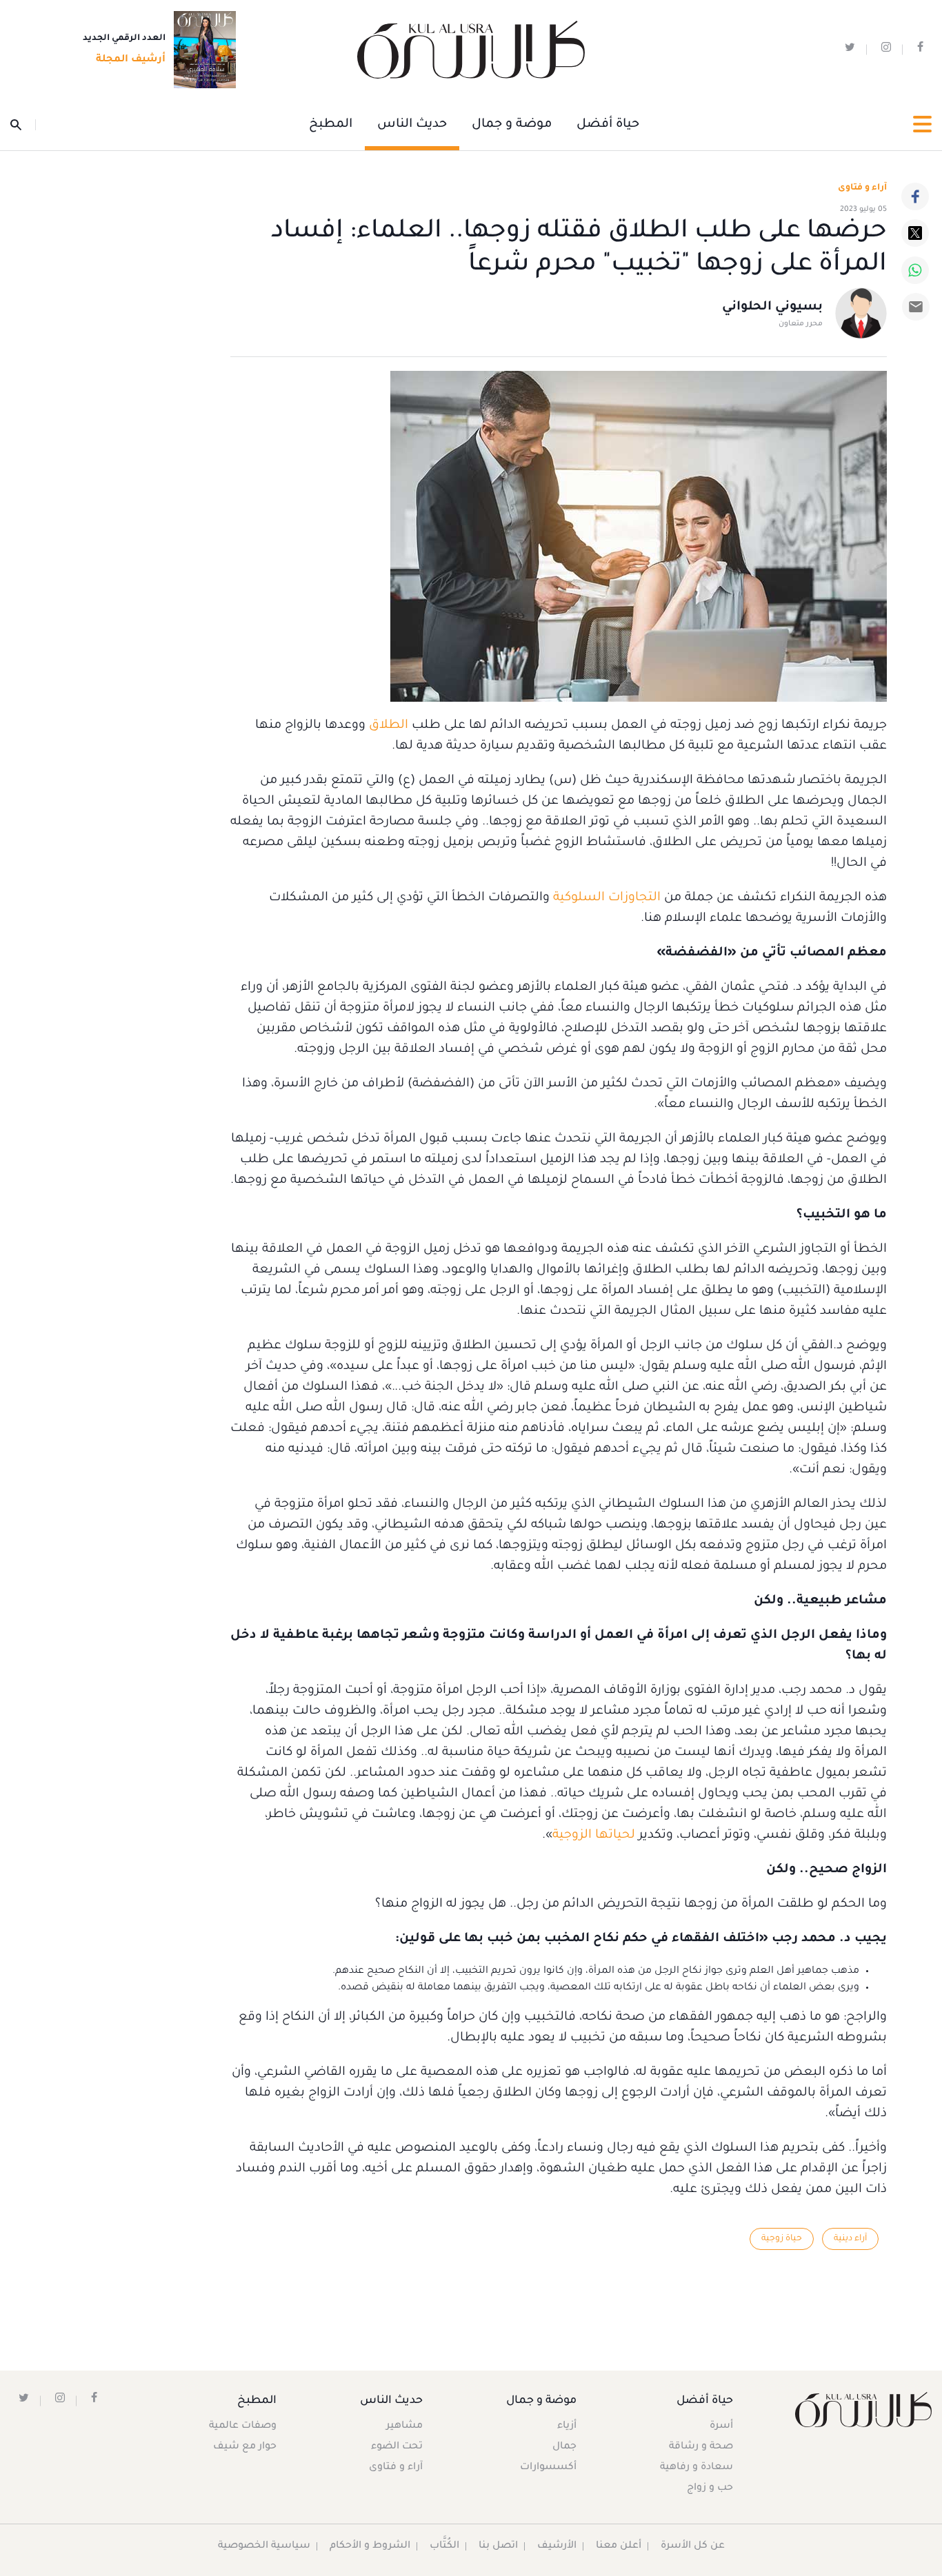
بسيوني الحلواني (772, 307)
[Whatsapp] (915, 270)
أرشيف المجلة (131, 60)
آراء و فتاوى (862, 188)
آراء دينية (850, 2239)
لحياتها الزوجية (594, 1836)
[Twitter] (915, 233)
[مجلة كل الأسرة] (863, 2410)
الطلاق (389, 726)
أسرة (721, 2426)
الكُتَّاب (444, 2546)
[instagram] (886, 50)
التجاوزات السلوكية (607, 898)
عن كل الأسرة (693, 2546)
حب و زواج (710, 2488)
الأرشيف (557, 2546)
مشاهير (404, 2426)
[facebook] (920, 50)
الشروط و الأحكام (370, 2546)
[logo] (471, 50)
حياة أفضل (608, 125)
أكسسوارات (548, 2468)
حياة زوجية (782, 2239)
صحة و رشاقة (701, 2447)
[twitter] (850, 50)
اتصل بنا (498, 2546)
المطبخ (331, 125)
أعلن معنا (619, 2546)
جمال (564, 2447)
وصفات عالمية (243, 2426)
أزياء (567, 2426)
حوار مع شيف (245, 2447)
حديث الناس (412, 125)
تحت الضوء (397, 2447)
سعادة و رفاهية (697, 2468)
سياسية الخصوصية (264, 2546)
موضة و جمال (512, 125)
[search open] (23, 125)
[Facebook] (915, 196)
